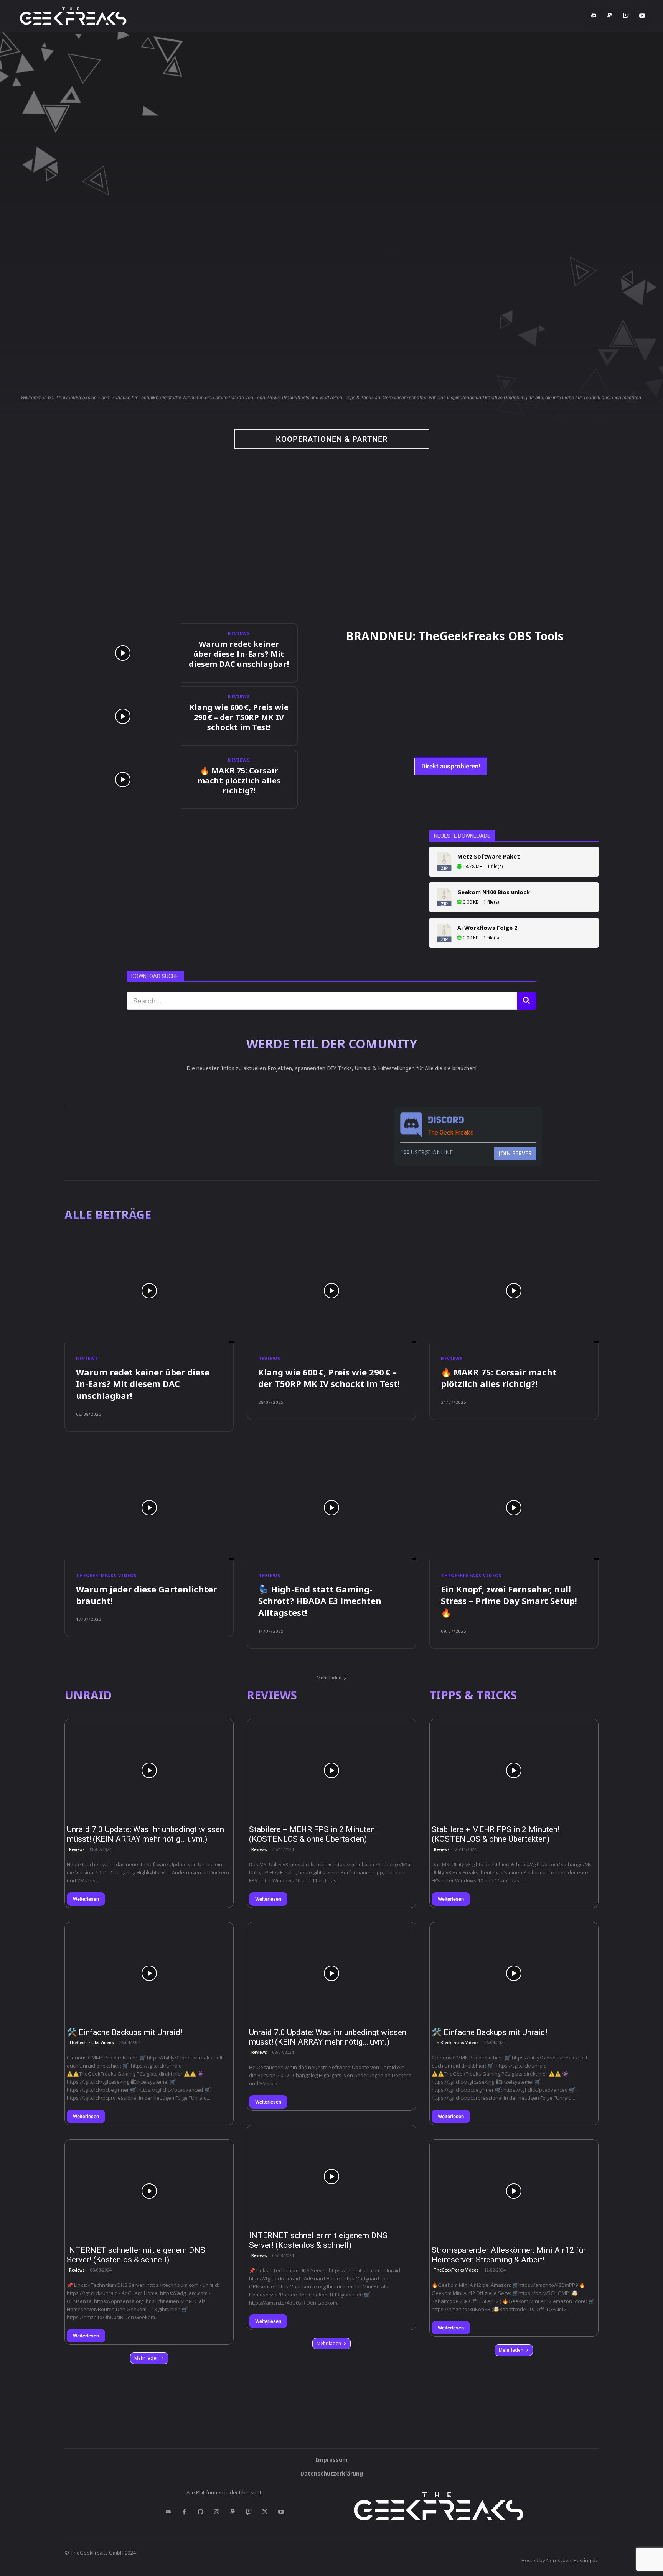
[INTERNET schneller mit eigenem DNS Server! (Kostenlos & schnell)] (149, 2191)
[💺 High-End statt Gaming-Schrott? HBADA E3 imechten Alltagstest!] (331, 1508)
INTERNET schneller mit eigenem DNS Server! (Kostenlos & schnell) (136, 2255)
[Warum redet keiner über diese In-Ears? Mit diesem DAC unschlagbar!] (123, 653)
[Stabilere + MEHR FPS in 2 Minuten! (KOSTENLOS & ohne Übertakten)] (331, 1770)
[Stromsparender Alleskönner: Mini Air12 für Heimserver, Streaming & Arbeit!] (514, 2191)
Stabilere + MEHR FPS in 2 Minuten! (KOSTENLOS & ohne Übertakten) (313, 1834)
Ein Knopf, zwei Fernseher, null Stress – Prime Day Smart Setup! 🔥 (509, 1601)
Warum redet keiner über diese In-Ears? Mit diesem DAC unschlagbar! (239, 654)
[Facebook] (184, 2512)
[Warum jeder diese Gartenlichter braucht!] (149, 1508)
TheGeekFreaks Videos (106, 1575)
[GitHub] (200, 2512)
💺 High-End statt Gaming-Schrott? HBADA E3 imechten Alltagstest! (320, 1601)
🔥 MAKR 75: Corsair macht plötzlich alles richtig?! (239, 781)
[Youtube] (642, 16)
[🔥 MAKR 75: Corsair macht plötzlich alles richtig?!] (123, 779)
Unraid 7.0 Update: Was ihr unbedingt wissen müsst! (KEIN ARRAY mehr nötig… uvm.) (145, 1834)
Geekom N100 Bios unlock (494, 892)
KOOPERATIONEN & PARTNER (332, 439)
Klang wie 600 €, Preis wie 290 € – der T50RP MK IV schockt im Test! (239, 717)
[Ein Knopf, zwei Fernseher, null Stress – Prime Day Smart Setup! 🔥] (514, 1508)
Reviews (239, 633)
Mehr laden (329, 1678)
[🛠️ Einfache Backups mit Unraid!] (149, 1974)
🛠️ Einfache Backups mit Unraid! (125, 2032)
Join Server (515, 1153)
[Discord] (594, 16)
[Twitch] (626, 16)
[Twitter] (265, 2512)
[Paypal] (610, 16)
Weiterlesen (86, 1899)
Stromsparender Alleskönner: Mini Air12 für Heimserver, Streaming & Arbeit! (509, 2255)
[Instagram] (216, 2512)
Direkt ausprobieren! (451, 766)
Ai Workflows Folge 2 (487, 928)
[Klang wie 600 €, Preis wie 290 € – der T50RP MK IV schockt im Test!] (123, 716)
